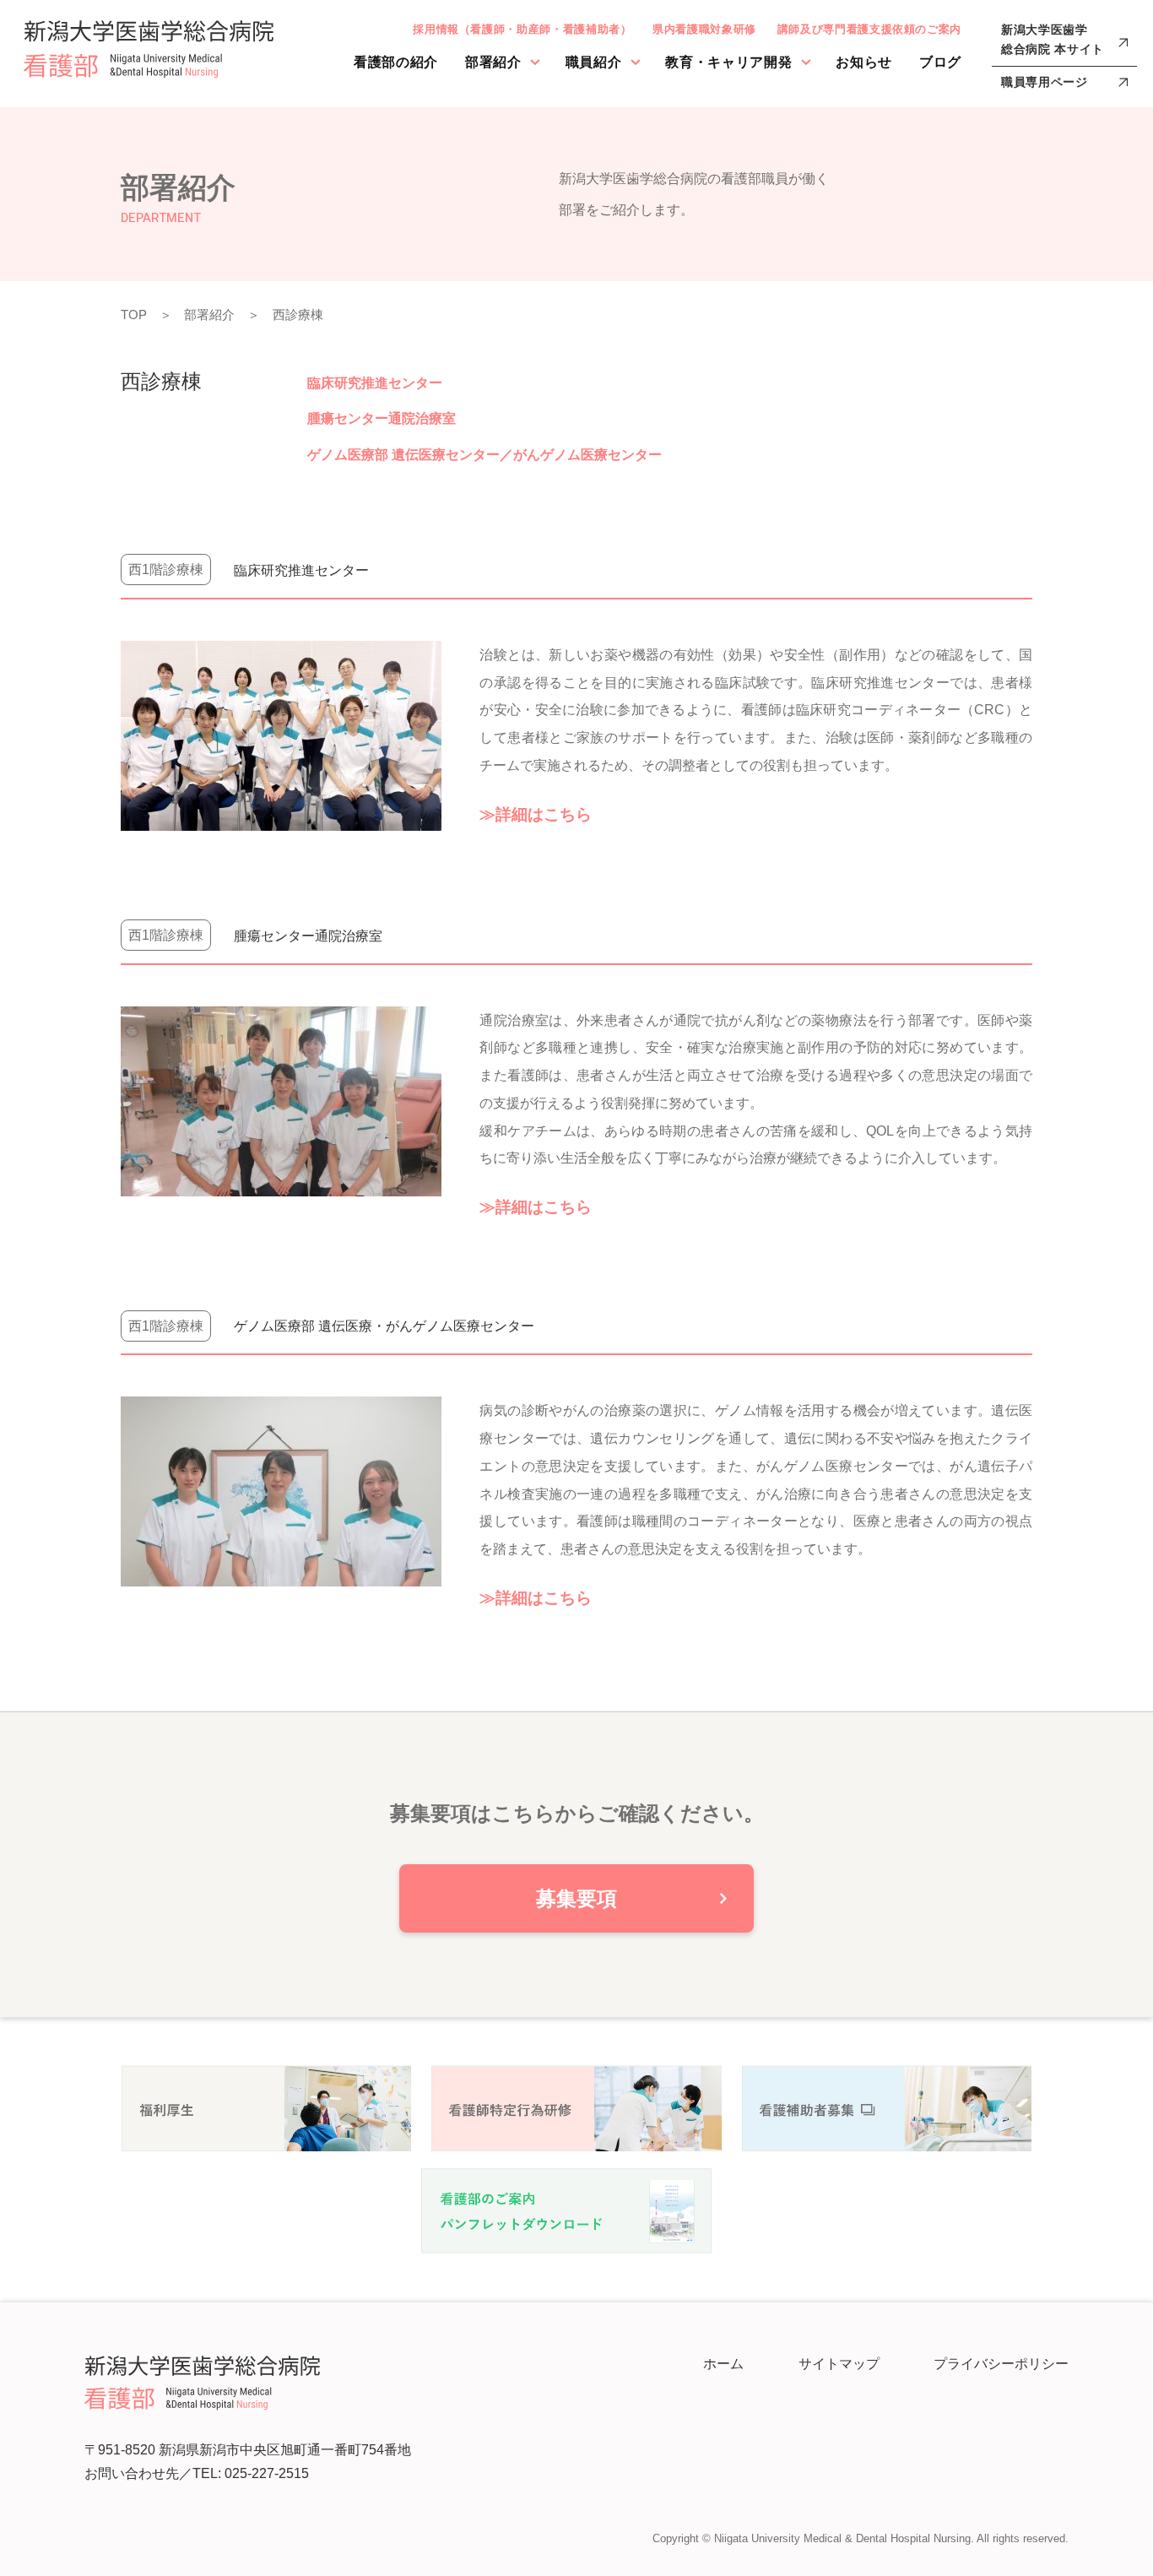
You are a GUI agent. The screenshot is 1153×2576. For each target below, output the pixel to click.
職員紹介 (594, 62)
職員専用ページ (1045, 82)
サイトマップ (839, 2364)
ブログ (940, 62)
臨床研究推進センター (375, 382)
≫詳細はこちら (536, 814)
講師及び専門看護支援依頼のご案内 (869, 29)
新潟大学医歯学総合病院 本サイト (1053, 40)
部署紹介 (493, 62)
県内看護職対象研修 (704, 29)
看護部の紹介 (396, 62)
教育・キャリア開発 (728, 62)
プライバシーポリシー (1001, 2364)
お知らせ (864, 62)
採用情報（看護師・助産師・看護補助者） (522, 29)
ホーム (723, 2364)
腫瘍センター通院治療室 (382, 418)
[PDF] (566, 2210)
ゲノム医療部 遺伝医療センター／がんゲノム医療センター (484, 454)
